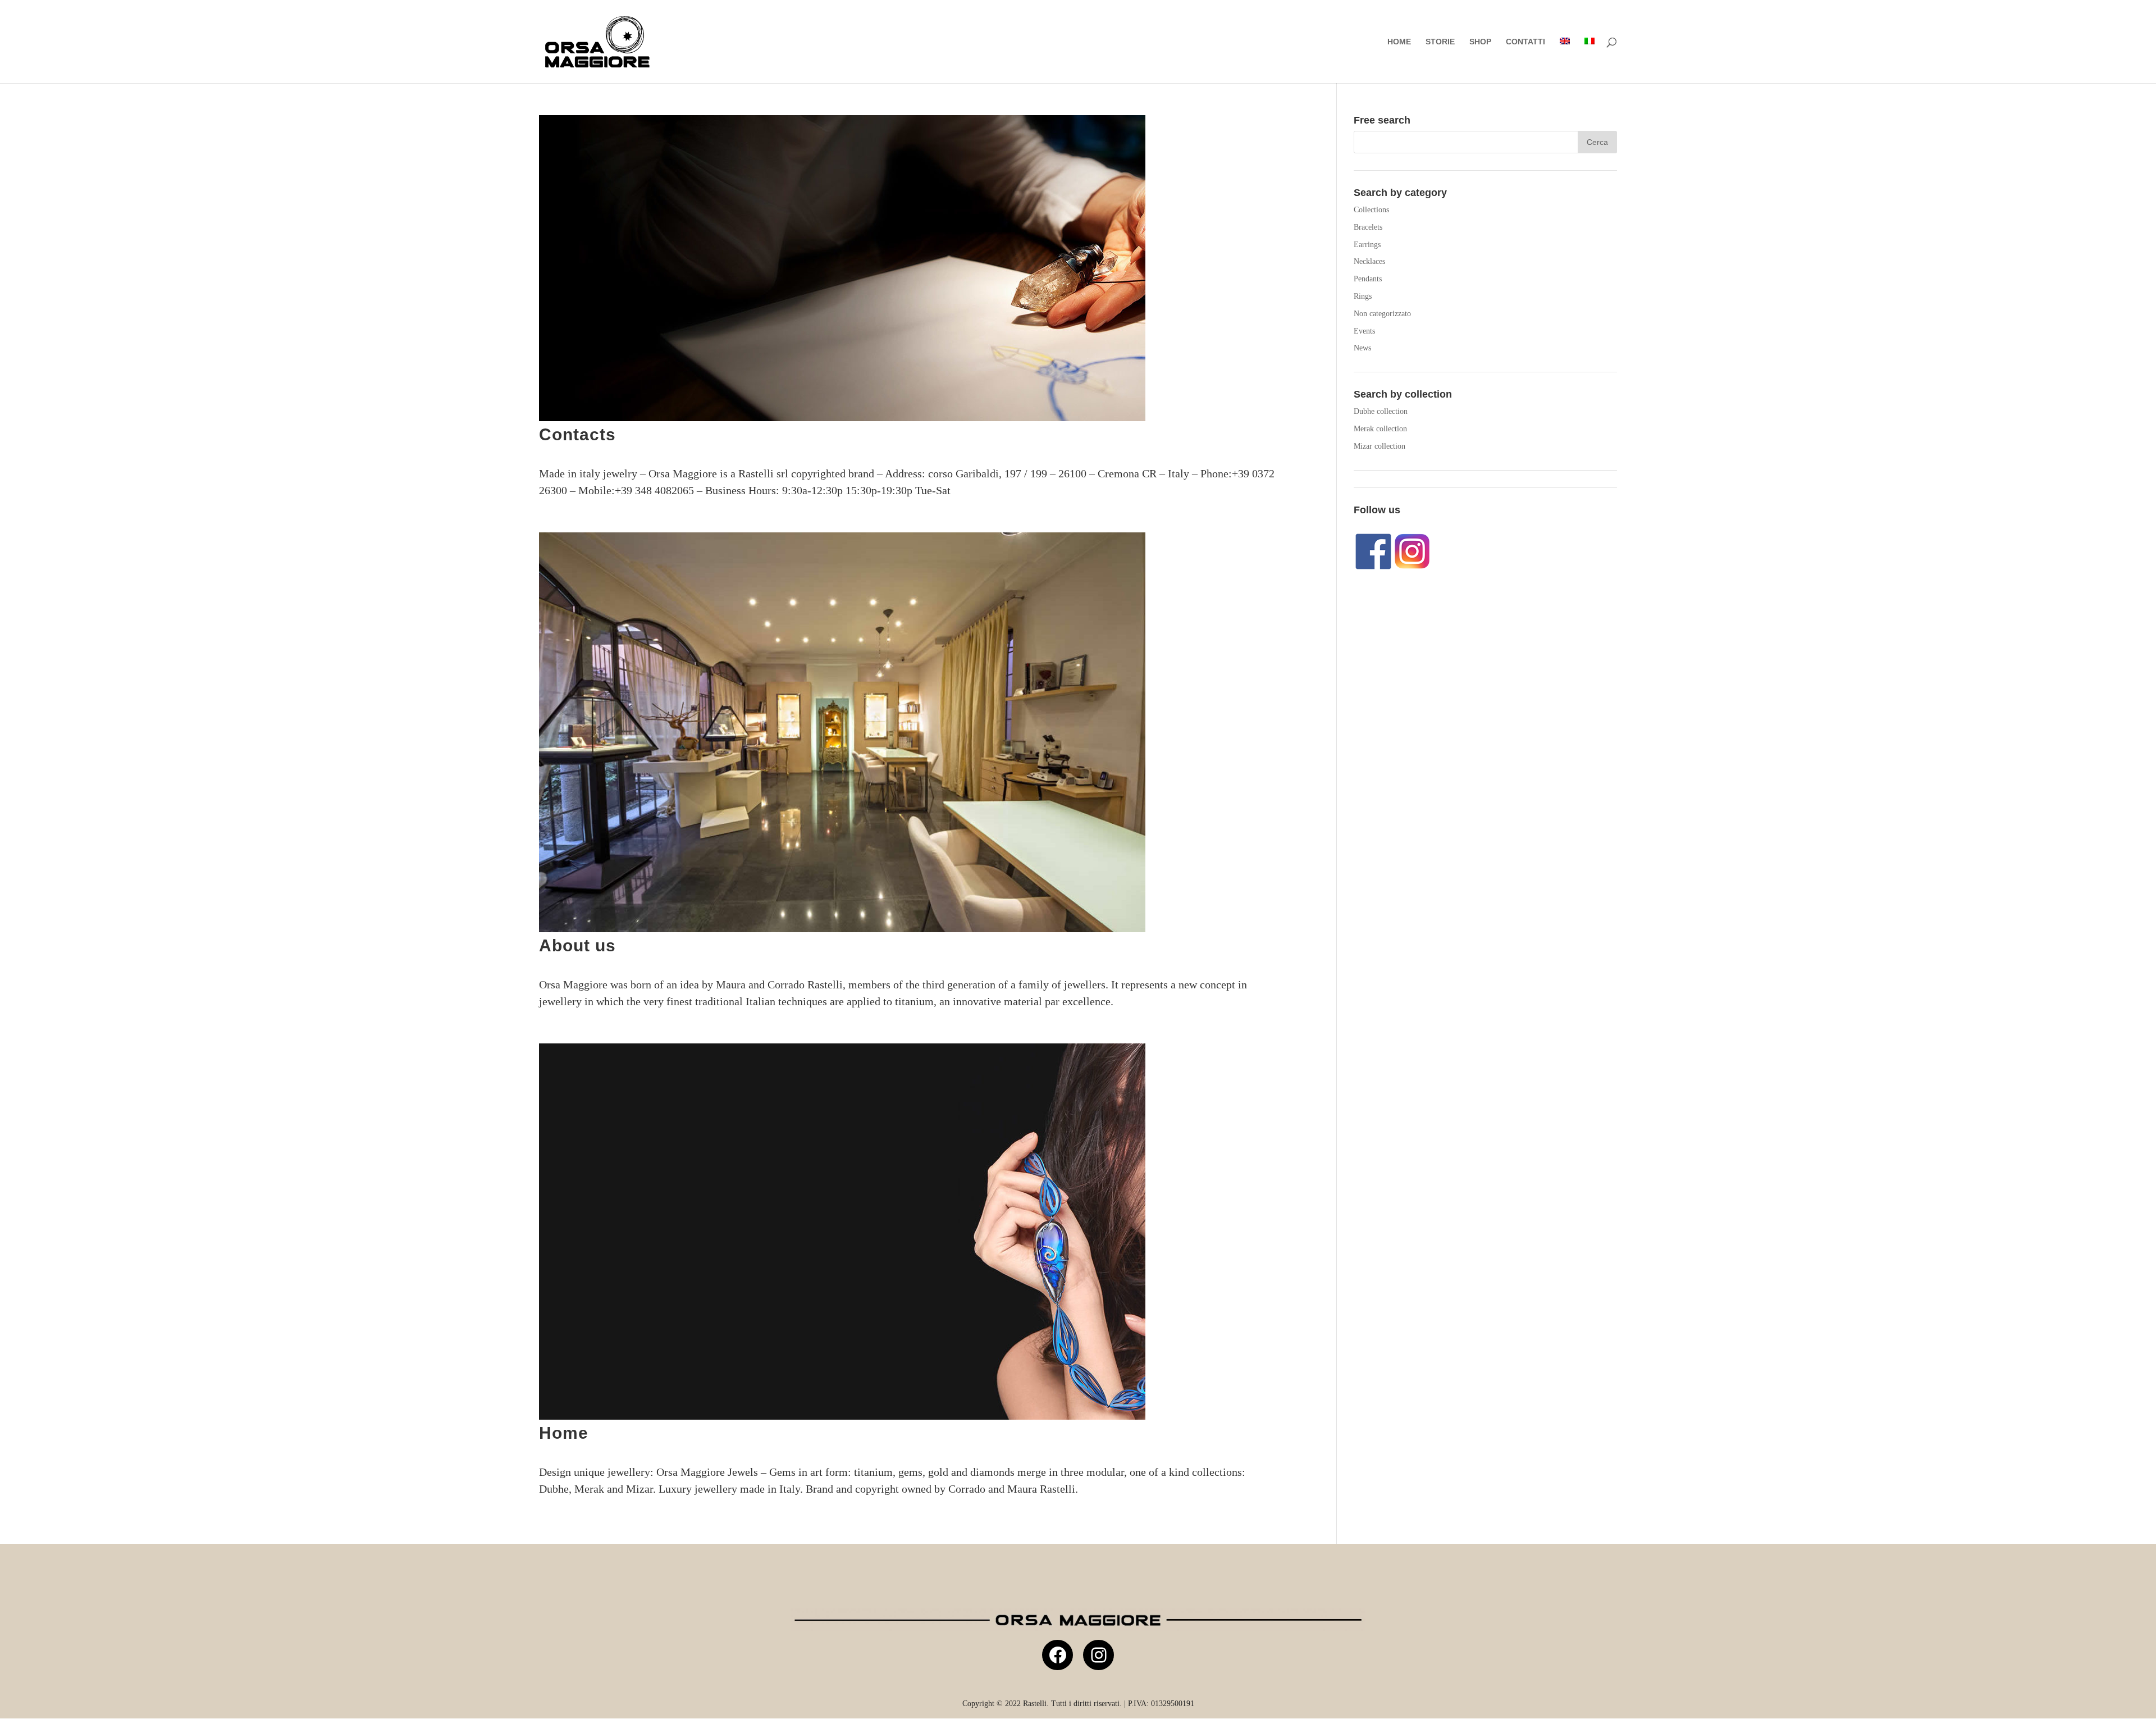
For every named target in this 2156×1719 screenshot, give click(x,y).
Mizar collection (1380, 446)
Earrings (1367, 245)
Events (1364, 331)
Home (1399, 42)
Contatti (1525, 42)
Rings (1363, 296)
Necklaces (1369, 261)
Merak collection (1380, 429)
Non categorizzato (1382, 314)
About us (577, 945)
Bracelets (1368, 227)
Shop (1480, 42)
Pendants (1368, 279)
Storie (1440, 42)
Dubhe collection (1381, 411)
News (1362, 348)
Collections (1371, 210)
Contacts (577, 434)
